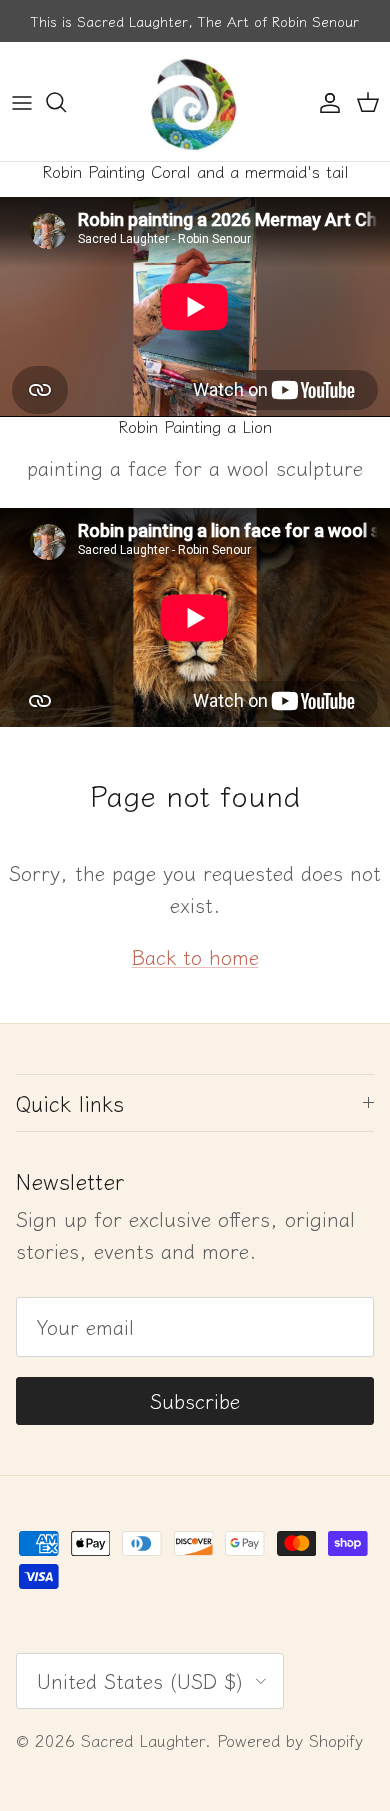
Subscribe (195, 1400)
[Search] (66, 102)
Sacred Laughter (143, 1740)
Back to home (195, 956)
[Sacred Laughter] (195, 101)
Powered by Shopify (290, 1740)
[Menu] (22, 102)
